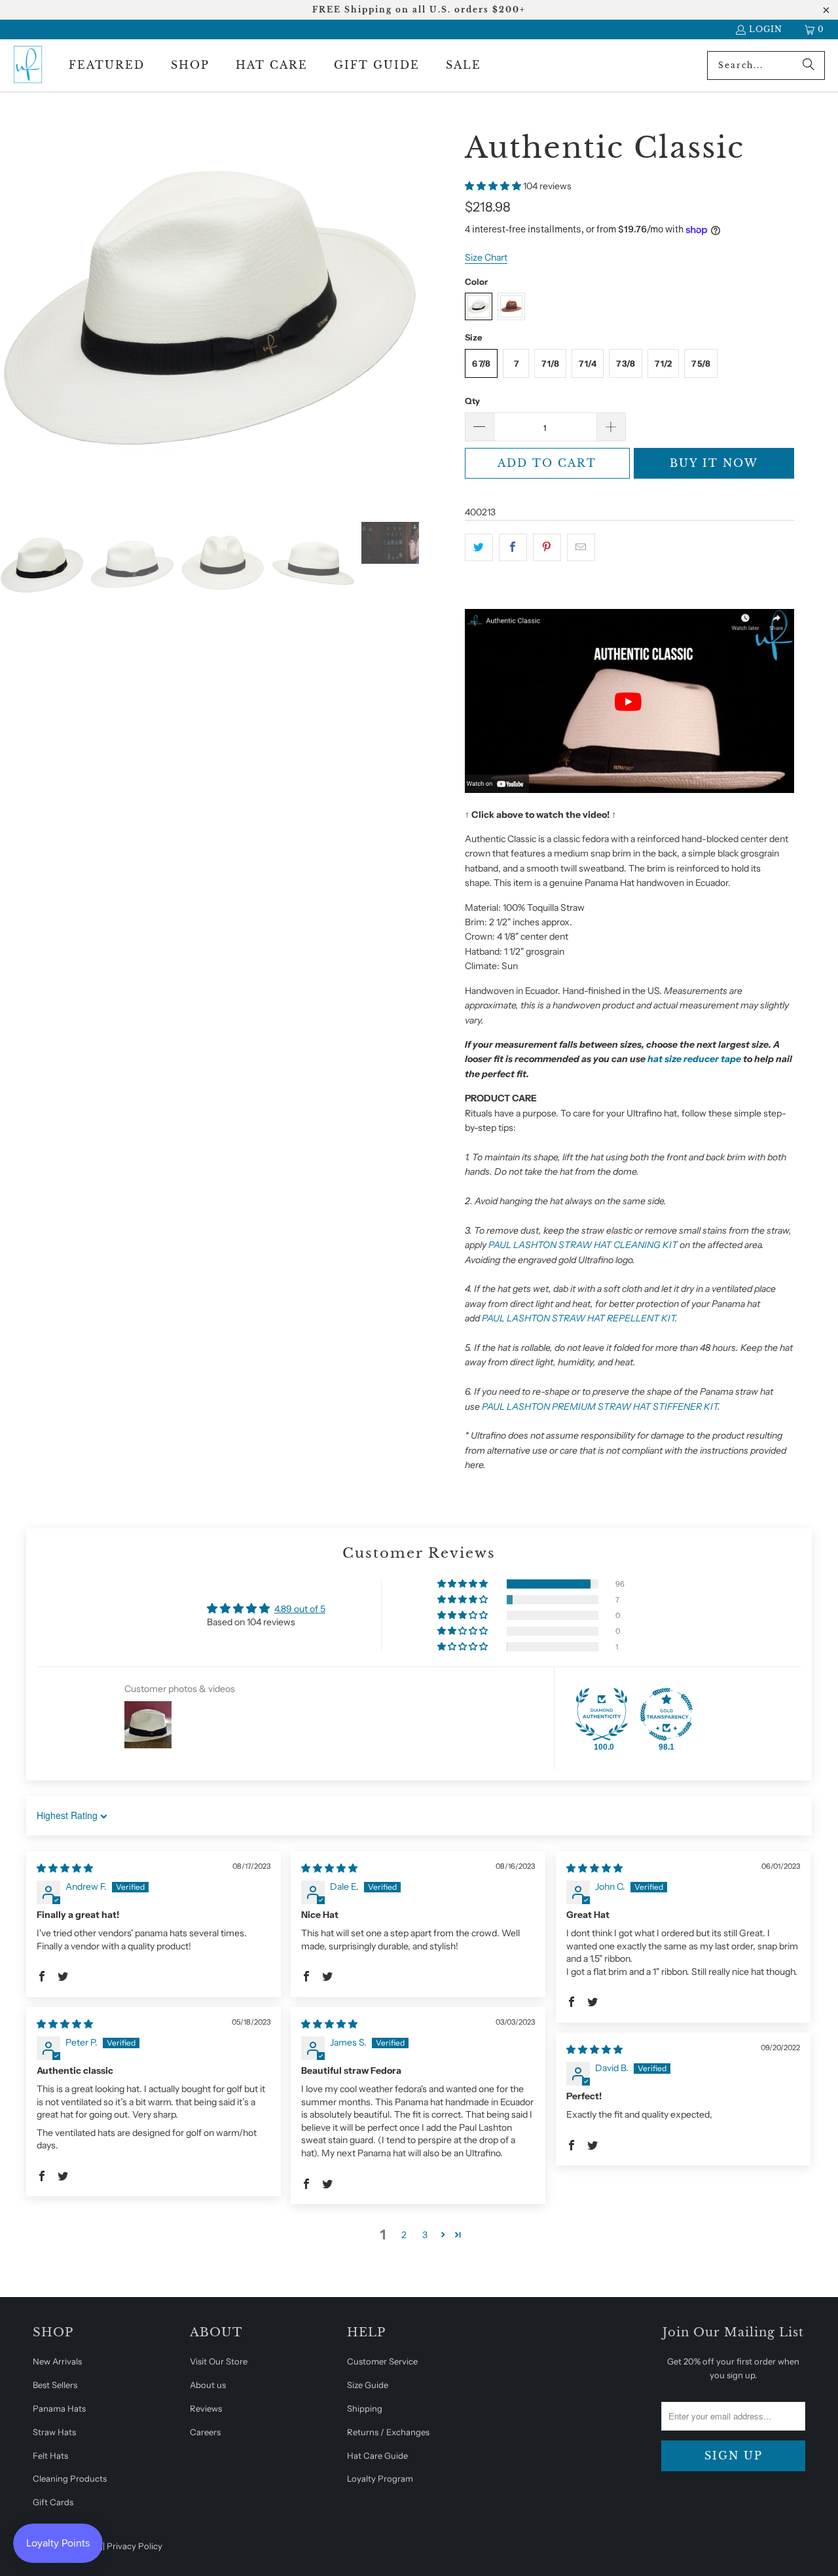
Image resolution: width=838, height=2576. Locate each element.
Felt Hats (50, 2456)
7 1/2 (663, 363)
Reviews (206, 2408)
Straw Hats (54, 2432)
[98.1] (666, 1714)
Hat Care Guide (377, 2456)
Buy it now (714, 463)
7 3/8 (626, 363)
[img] (65, 1868)
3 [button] (425, 2235)
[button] (107, 65)
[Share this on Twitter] (479, 547)
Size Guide (368, 2385)
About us (208, 2385)
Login (766, 29)
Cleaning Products (70, 2478)
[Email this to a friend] (581, 547)
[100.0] (602, 1714)
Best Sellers (55, 2385)
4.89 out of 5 (300, 1609)
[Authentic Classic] (629, 790)
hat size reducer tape (694, 1059)
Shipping (365, 2408)
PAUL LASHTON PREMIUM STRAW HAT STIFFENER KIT (600, 1407)
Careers (205, 2432)
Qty (472, 401)
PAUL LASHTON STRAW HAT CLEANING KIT (583, 1245)
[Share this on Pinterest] (547, 547)
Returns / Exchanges (388, 2432)
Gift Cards (53, 2502)
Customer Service (382, 2361)
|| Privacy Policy (132, 2546)
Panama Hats (59, 2408)
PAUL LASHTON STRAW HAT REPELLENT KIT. (580, 1318)
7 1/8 (550, 363)
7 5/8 (701, 363)
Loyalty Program (380, 2478)
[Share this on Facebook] (513, 547)
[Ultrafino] (28, 65)
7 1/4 (588, 363)
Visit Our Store (219, 2361)
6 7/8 (481, 363)
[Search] (809, 65)
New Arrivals (57, 2361)
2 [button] (404, 2235)
